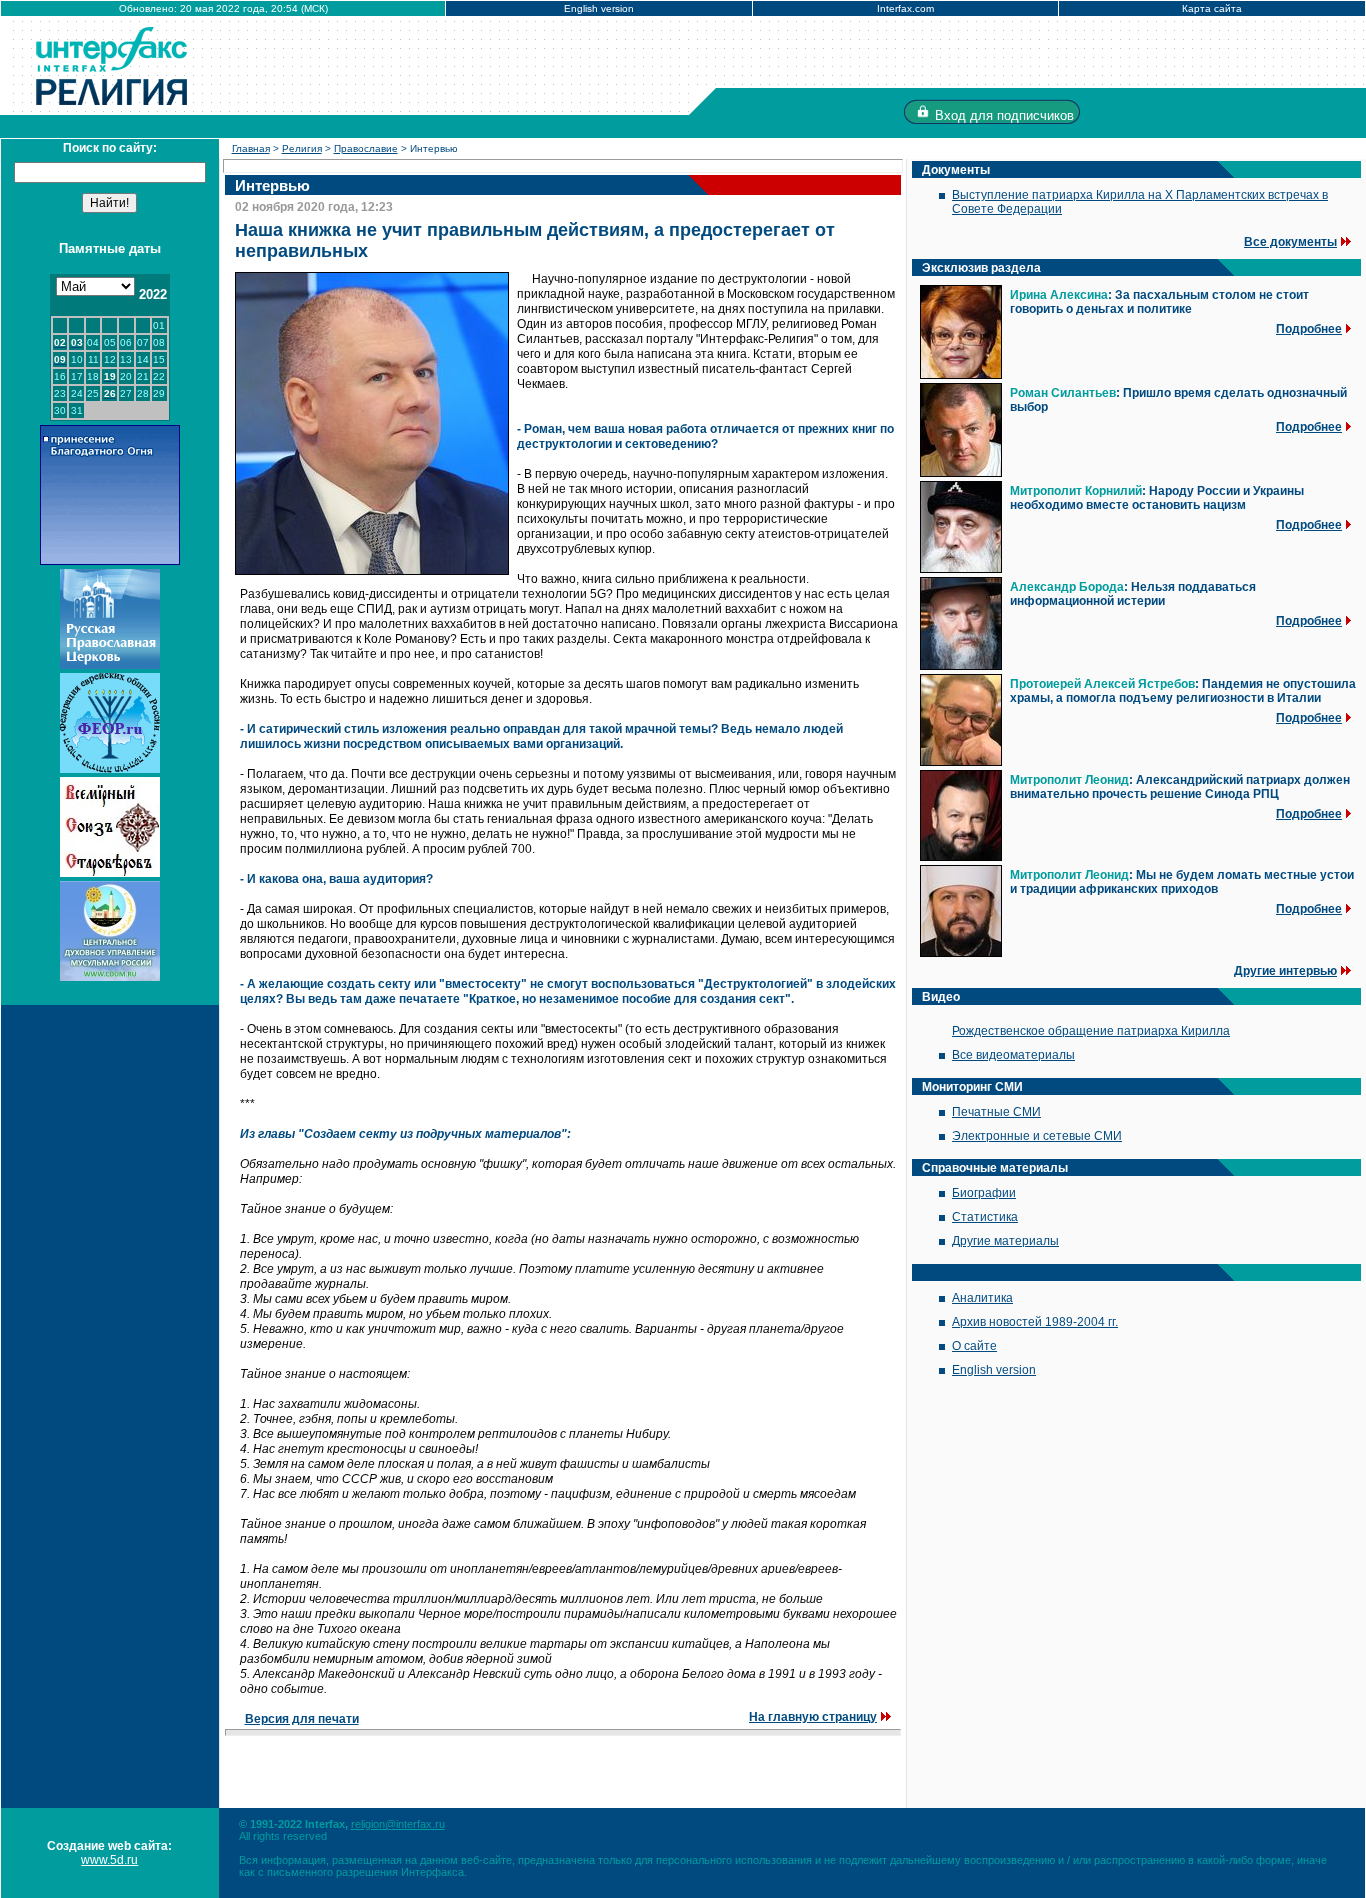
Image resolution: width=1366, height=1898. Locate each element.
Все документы (1290, 242)
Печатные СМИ (996, 1112)
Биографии (984, 1193)
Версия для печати (302, 1719)
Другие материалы (1005, 1241)
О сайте (974, 1346)
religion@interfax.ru (398, 1824)
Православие (366, 148)
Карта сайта (1212, 8)
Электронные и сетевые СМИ (1037, 1136)
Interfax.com (905, 8)
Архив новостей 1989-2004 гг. (1035, 1322)
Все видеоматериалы (1013, 1055)
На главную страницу (813, 1717)
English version (599, 8)
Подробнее (1309, 329)
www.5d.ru (109, 1860)
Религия (302, 148)
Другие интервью (1285, 971)
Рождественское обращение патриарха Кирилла (1091, 1031)
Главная (251, 148)
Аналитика (982, 1298)
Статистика (985, 1217)
